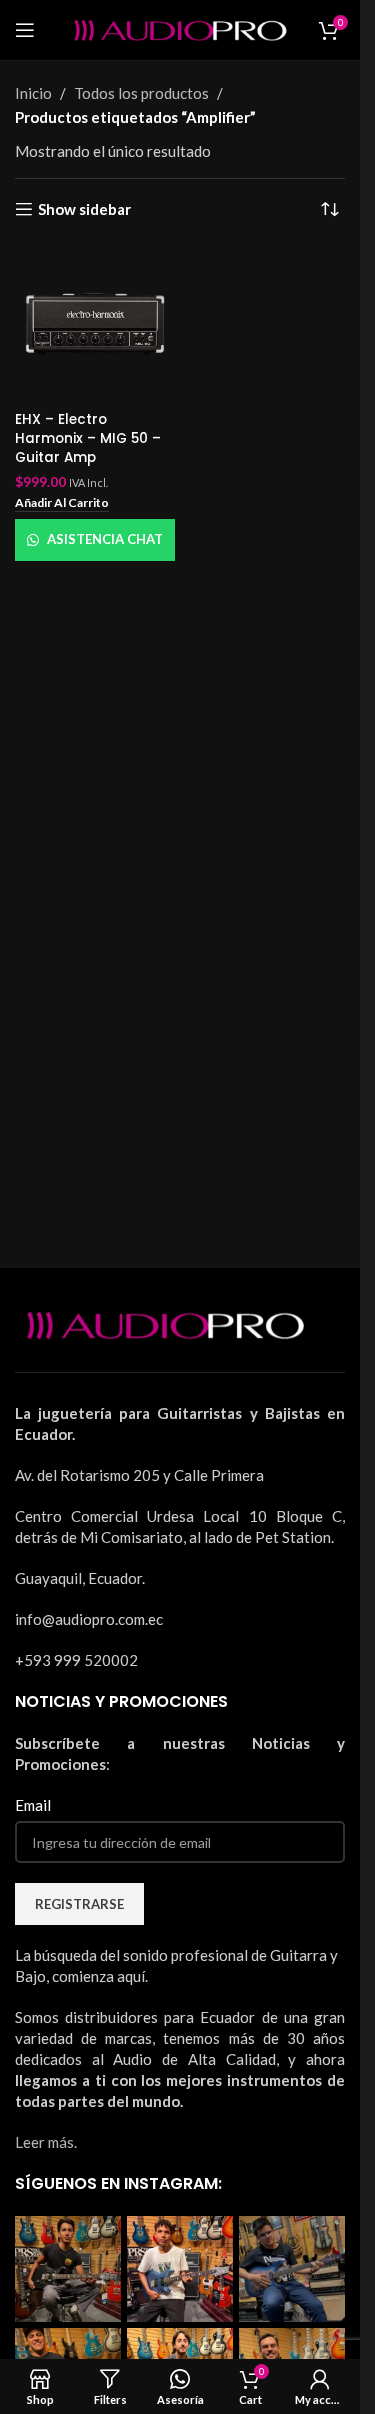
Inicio (33, 93)
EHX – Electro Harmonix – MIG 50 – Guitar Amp (88, 438)
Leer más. (46, 2142)
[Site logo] (180, 28)
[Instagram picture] (68, 2269)
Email (33, 1805)
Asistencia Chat (105, 539)
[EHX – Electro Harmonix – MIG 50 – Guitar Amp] (95, 324)
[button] (62, 504)
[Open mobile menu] (25, 30)
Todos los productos (141, 93)
